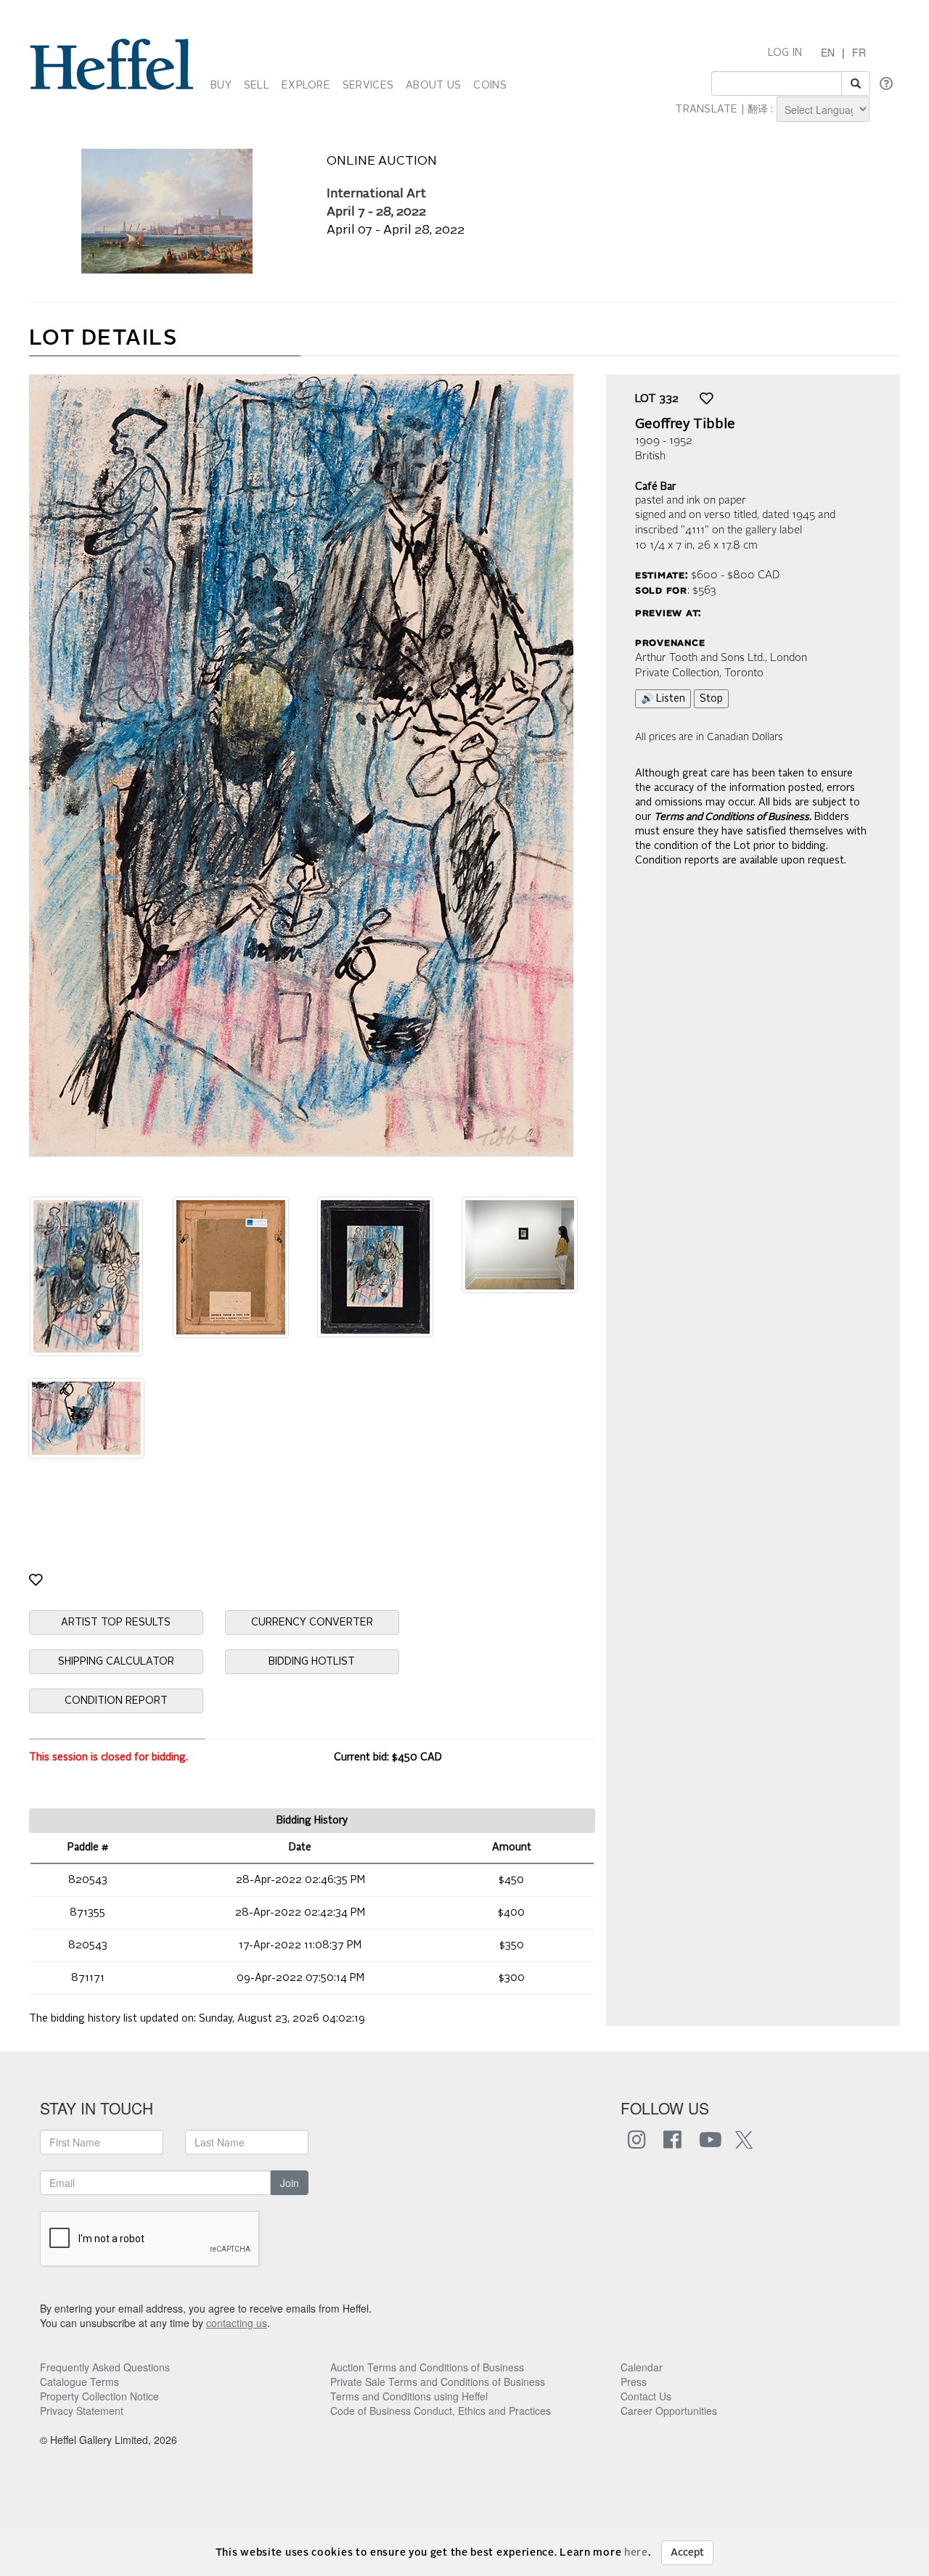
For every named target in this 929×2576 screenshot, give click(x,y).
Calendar (642, 2367)
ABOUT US (433, 86)
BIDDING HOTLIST (312, 1662)
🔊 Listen (663, 699)
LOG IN (785, 53)
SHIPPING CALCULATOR (116, 1662)
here (636, 2553)
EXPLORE (306, 86)
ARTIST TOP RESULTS (116, 1623)
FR (859, 52)
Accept (687, 2553)
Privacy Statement (82, 2411)
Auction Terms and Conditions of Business (427, 2367)
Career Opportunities (669, 2411)
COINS (490, 86)
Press (634, 2382)
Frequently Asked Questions (105, 2367)
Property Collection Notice (99, 2396)
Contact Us (646, 2396)
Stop (711, 699)
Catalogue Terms (79, 2382)
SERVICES (368, 86)
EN (828, 52)
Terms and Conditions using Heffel (409, 2396)
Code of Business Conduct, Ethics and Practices (441, 2411)
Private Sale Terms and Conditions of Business (438, 2382)
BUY (221, 86)
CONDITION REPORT (116, 1701)
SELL (257, 86)
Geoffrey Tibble (685, 424)
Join (290, 2183)
